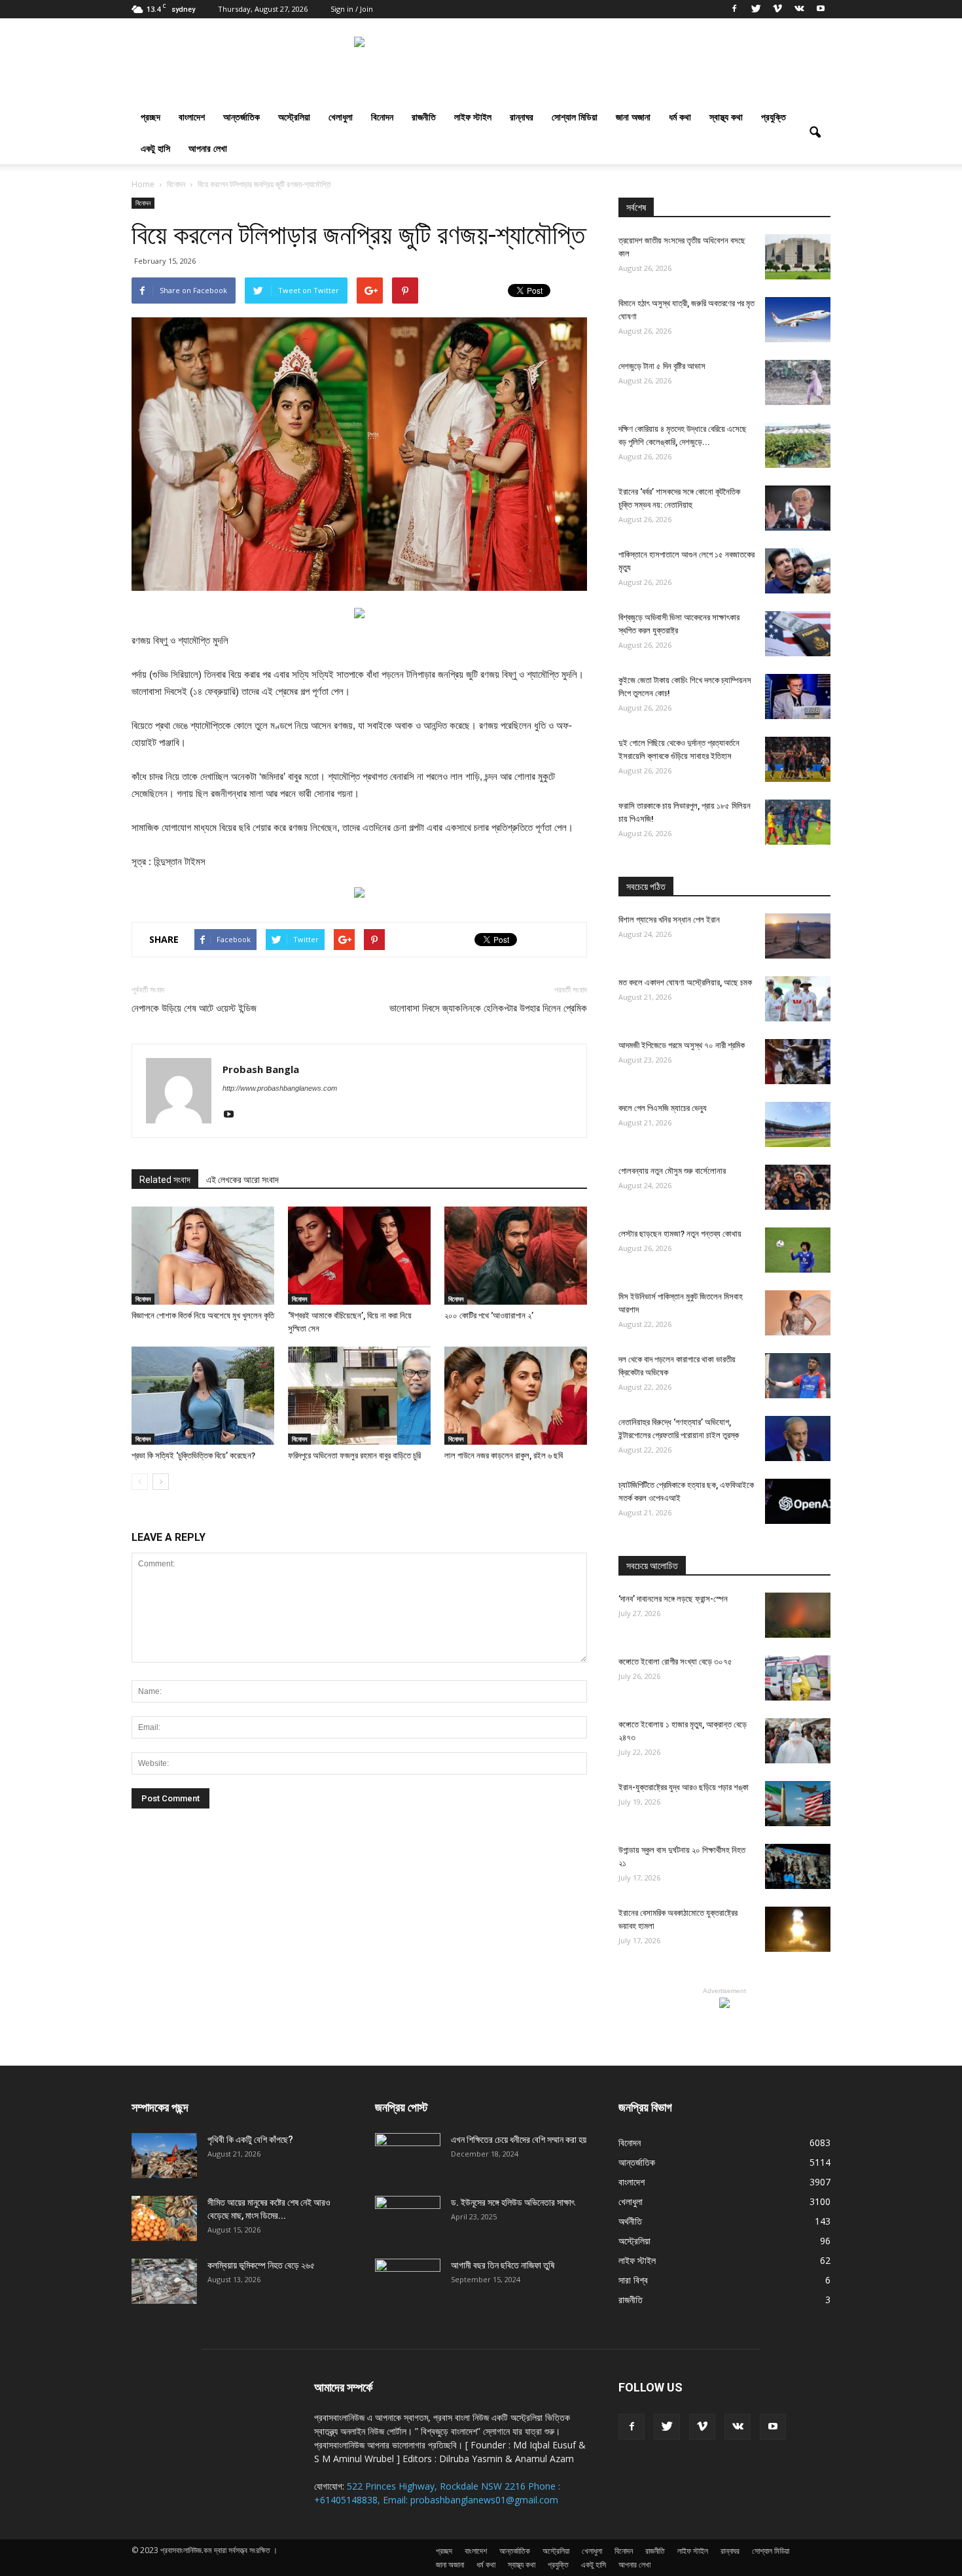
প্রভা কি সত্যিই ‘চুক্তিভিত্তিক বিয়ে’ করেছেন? (193, 1456)
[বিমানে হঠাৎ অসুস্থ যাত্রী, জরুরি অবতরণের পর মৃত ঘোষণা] (798, 320)
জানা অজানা (633, 117)
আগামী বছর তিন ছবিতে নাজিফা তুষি (503, 2265)
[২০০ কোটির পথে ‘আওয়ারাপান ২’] (516, 1256)
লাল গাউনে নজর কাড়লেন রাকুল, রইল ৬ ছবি (504, 1456)
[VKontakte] (799, 9)
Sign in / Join (352, 9)
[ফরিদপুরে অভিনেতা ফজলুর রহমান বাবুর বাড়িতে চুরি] (359, 1396)
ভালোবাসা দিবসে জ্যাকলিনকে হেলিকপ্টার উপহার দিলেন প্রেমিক (488, 1008)
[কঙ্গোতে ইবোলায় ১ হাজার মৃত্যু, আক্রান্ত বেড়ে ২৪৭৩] (798, 1741)
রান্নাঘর (522, 117)
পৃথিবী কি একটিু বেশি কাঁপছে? (250, 2140)
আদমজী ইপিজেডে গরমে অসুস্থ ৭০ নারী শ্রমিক (682, 1045)
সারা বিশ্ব (633, 2280)
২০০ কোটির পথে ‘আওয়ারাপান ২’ (489, 1315)
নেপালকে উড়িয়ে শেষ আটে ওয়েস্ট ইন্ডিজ (194, 1008)
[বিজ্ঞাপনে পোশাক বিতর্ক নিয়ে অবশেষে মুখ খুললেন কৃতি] (203, 1256)
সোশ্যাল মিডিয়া (575, 117)
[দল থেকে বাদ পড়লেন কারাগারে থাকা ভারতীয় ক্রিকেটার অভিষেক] (798, 1376)
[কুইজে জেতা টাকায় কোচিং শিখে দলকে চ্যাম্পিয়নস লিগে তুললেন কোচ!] (798, 697)
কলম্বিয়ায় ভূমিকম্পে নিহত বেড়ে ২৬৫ (261, 2265)
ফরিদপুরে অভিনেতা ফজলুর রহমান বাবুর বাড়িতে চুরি (354, 1456)
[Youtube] (821, 9)
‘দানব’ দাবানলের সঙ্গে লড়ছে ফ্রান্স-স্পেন (673, 1599)
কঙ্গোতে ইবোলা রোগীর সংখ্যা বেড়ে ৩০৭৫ (675, 1662)
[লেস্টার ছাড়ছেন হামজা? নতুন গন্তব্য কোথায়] (798, 1250)
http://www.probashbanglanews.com (280, 1088)
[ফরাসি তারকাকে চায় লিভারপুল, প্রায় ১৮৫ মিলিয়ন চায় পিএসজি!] (798, 822)
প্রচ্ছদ (151, 117)
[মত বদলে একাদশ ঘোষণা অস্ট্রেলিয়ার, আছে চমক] (798, 999)
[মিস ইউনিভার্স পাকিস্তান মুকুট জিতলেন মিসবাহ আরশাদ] (798, 1313)
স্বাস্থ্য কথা (726, 117)
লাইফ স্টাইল (473, 117)
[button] (815, 133)
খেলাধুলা (341, 117)
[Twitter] (756, 9)
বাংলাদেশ (192, 117)
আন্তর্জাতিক (241, 117)
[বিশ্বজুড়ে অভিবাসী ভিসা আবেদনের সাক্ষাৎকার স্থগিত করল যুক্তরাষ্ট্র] (798, 634)
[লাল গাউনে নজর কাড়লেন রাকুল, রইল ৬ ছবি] (516, 1396)
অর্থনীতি (630, 2221)
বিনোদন (382, 117)
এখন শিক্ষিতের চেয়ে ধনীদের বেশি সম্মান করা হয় (519, 2140)
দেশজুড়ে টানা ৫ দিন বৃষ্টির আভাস (662, 366)
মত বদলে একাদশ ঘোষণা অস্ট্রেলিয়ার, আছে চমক (685, 982)
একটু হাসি (155, 148)
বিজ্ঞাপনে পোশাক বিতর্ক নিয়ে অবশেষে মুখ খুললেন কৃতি (203, 1315)
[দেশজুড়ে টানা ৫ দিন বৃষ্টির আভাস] (798, 382)
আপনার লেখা (208, 148)
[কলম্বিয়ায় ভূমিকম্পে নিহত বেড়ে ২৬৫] (164, 2281)
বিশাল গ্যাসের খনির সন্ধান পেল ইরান (669, 920)
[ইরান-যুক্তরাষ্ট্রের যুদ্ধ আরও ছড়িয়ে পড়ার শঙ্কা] (798, 1804)
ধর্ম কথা (680, 117)
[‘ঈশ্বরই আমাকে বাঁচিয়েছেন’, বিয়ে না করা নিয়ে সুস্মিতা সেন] (359, 1256)
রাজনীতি (424, 117)
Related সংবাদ (165, 1180)
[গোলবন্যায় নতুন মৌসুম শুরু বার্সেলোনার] (798, 1187)
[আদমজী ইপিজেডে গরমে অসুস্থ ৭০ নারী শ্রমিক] (798, 1062)
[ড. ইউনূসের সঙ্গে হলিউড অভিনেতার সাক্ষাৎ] (408, 2219)
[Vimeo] (777, 9)
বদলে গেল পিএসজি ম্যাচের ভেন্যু (663, 1108)
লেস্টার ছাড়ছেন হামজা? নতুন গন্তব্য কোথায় (680, 1234)
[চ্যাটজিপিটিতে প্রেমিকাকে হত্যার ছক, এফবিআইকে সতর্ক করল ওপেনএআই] (798, 1501)
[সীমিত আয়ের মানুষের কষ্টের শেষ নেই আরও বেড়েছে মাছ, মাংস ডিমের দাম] (164, 2218)
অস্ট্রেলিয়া (294, 117)
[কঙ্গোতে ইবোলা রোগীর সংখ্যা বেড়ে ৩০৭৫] (798, 1678)
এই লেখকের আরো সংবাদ (242, 1180)
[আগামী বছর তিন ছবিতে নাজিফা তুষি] (408, 2282)
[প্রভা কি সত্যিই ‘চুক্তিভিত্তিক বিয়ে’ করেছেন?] (203, 1396)
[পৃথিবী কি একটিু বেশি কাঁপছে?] (164, 2156)
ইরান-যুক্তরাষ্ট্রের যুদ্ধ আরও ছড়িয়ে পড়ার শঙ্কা (684, 1787)
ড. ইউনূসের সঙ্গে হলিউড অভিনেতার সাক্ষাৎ (513, 2202)
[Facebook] (734, 9)
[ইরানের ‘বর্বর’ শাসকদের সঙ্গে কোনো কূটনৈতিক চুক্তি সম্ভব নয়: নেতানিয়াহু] (798, 508)
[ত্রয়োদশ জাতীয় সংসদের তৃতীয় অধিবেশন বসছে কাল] (798, 257)
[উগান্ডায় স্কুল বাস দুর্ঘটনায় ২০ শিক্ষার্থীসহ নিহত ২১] (798, 1866)
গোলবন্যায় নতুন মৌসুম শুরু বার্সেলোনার (672, 1171)
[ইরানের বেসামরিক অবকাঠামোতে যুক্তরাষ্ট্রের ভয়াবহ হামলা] (798, 1929)
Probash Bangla (261, 1069)
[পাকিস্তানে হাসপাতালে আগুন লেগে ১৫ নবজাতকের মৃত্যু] (798, 571)
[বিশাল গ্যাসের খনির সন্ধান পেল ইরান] (798, 936)
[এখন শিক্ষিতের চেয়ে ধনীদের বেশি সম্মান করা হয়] (408, 2156)
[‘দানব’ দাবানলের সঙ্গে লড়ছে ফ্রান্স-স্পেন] (798, 1615)
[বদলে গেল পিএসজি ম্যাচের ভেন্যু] (798, 1124)
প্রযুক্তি (774, 117)
